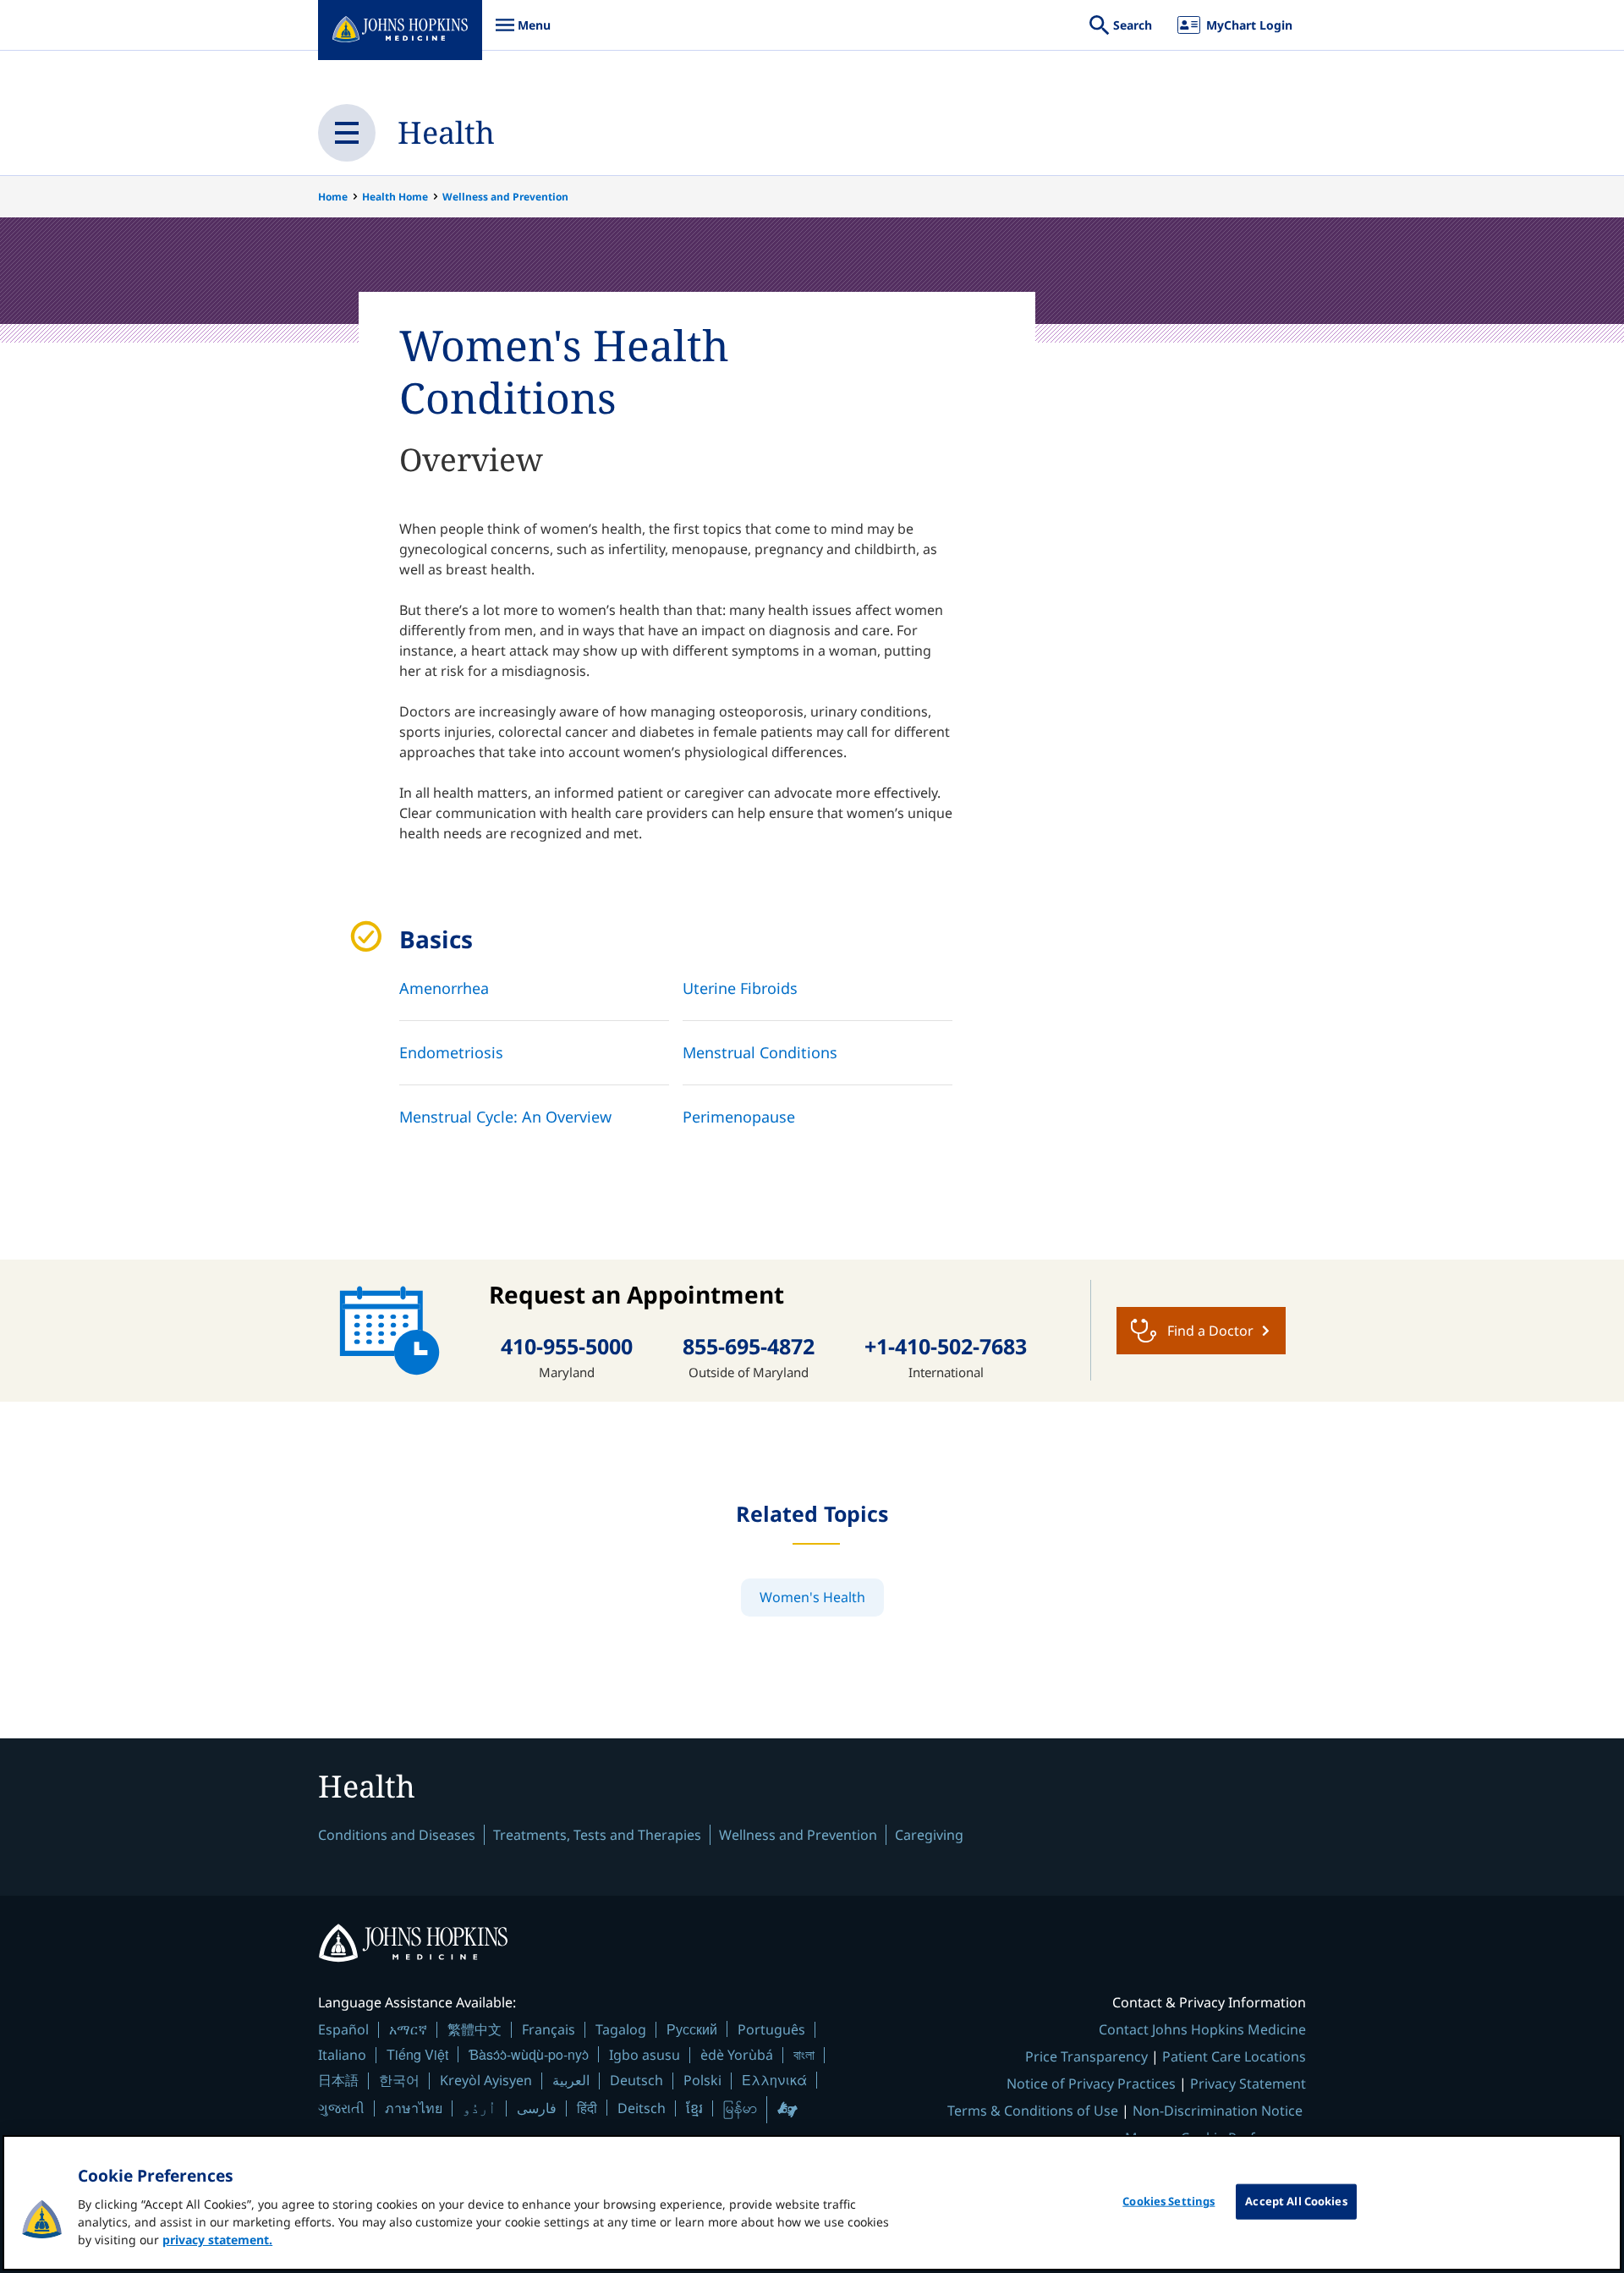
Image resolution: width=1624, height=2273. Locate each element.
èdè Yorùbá (737, 2055)
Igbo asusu (645, 2055)
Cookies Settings (1169, 2201)
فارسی (537, 2108)
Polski (702, 2080)
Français (549, 2029)
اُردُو (480, 2108)
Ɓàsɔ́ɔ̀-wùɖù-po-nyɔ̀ (529, 2054)
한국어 (399, 2080)
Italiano (342, 2055)
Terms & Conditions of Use (1033, 2111)
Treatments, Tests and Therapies (597, 1835)
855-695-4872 (749, 1346)
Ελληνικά (774, 2080)
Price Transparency (1086, 2056)
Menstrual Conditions (760, 1052)
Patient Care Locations (1234, 2056)
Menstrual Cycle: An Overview (505, 1117)
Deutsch (636, 2080)
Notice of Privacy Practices (1091, 2084)
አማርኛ (408, 2029)
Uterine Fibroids (740, 988)
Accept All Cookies (1296, 2201)
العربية (571, 2080)
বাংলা (804, 2055)
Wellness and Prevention (505, 197)
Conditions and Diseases (397, 1835)
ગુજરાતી (341, 2108)
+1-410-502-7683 (946, 1346)
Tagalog (621, 2029)
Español (343, 2029)
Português (771, 2029)
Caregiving (929, 1835)
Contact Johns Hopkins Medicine (1202, 2029)
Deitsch (642, 2108)
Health (446, 132)
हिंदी (587, 2108)
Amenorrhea (444, 988)
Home (333, 197)
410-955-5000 (567, 1346)
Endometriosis (451, 1052)
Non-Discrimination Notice (1218, 2111)
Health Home (395, 197)
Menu (523, 33)
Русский (692, 2029)
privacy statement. (217, 2240)
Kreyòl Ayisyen (486, 2080)
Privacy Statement (1248, 2084)
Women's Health (812, 1597)
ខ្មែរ (694, 2108)
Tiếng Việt (417, 2054)
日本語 (338, 2080)
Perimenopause (739, 1117)
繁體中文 (475, 2029)
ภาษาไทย (414, 2108)
